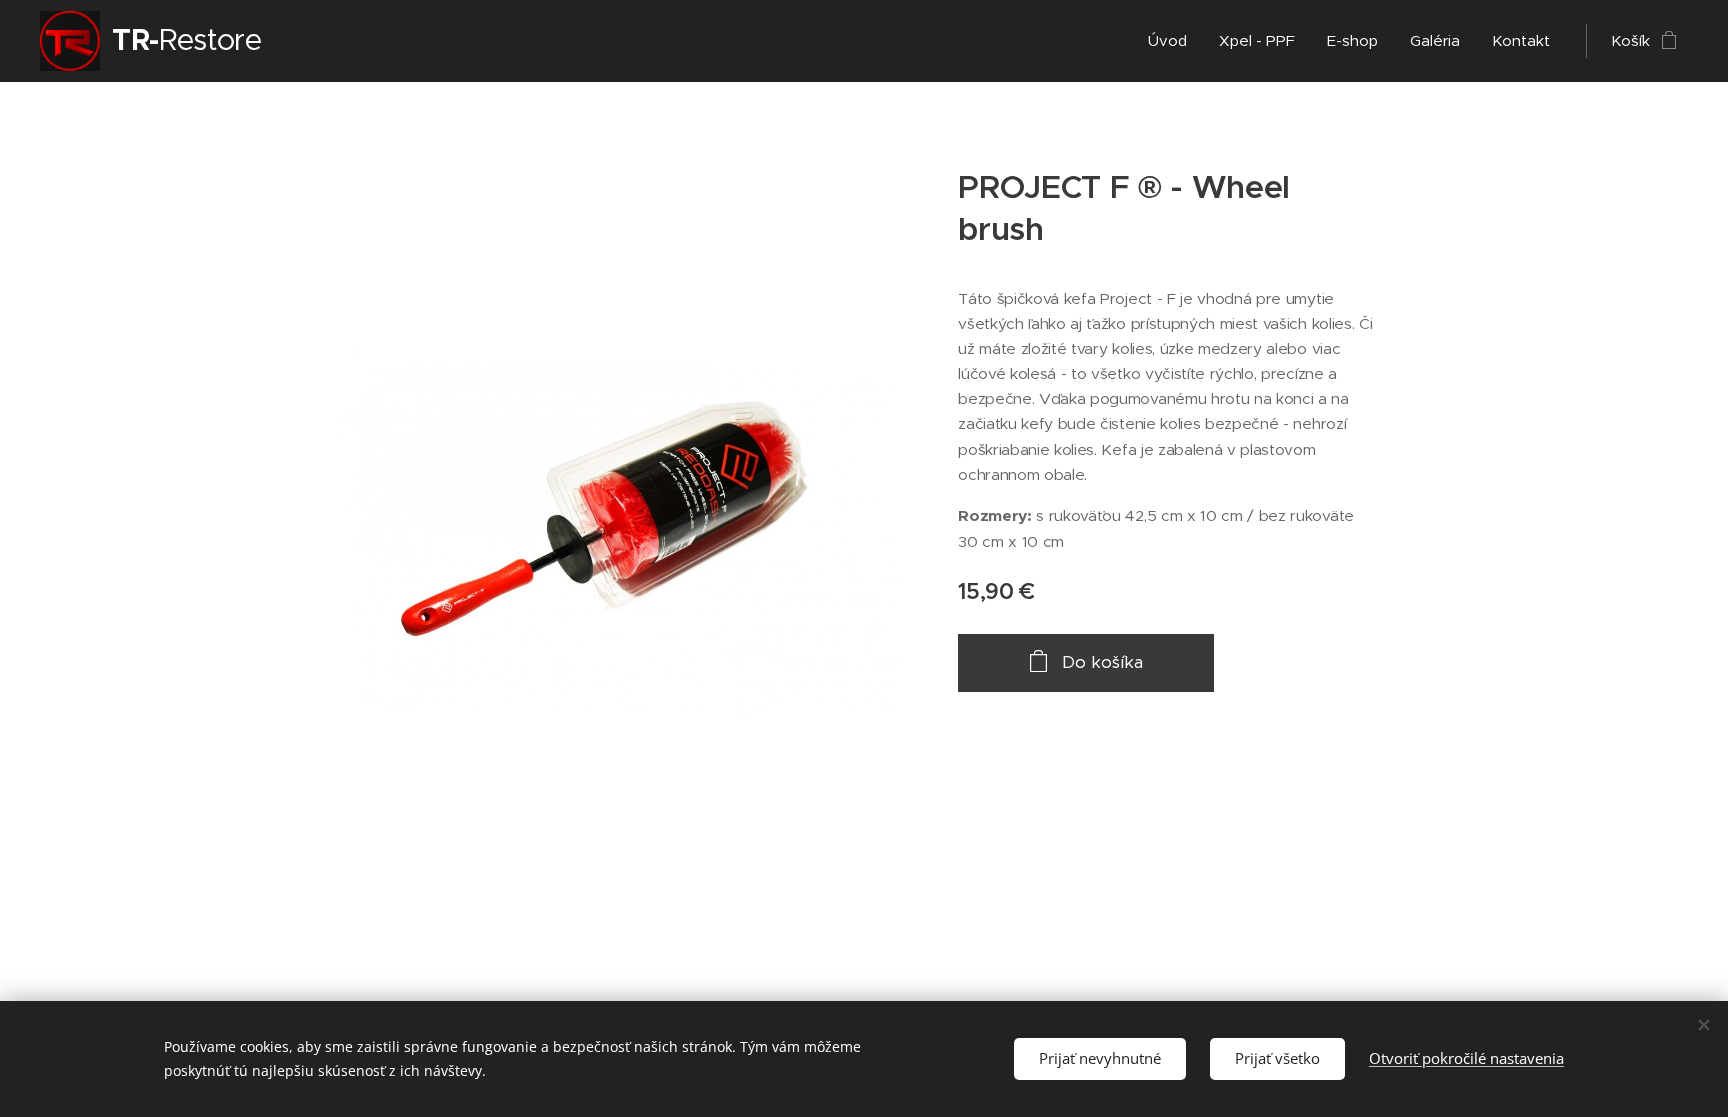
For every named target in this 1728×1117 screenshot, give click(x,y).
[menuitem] (1173, 41)
